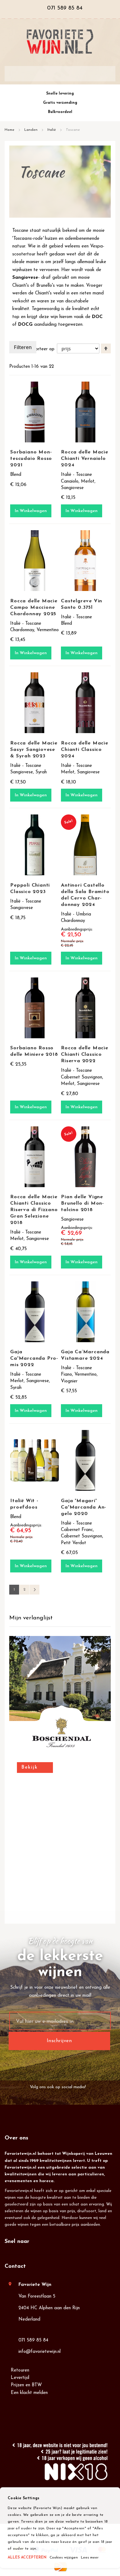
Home (10, 130)
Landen (32, 130)
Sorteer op (44, 349)
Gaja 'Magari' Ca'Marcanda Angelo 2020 (83, 1507)
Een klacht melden (29, 2393)
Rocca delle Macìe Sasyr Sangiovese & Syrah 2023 (34, 750)
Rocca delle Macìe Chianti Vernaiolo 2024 (85, 459)
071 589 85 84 (33, 2340)
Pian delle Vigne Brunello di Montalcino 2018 (82, 1203)
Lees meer (90, 2558)
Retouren (20, 2370)
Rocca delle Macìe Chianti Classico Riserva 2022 (85, 1055)
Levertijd (20, 2378)
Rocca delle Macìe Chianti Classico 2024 (85, 750)
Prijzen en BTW (26, 2385)
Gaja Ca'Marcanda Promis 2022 (34, 1358)
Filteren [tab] (23, 347)
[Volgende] (34, 1590)
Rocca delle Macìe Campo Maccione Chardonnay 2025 (34, 608)
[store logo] (60, 42)
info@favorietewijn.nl (40, 2352)
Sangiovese (25, 278)
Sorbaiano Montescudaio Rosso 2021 (31, 459)
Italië (52, 130)
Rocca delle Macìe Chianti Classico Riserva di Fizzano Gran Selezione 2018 (34, 1210)
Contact (15, 2267)
